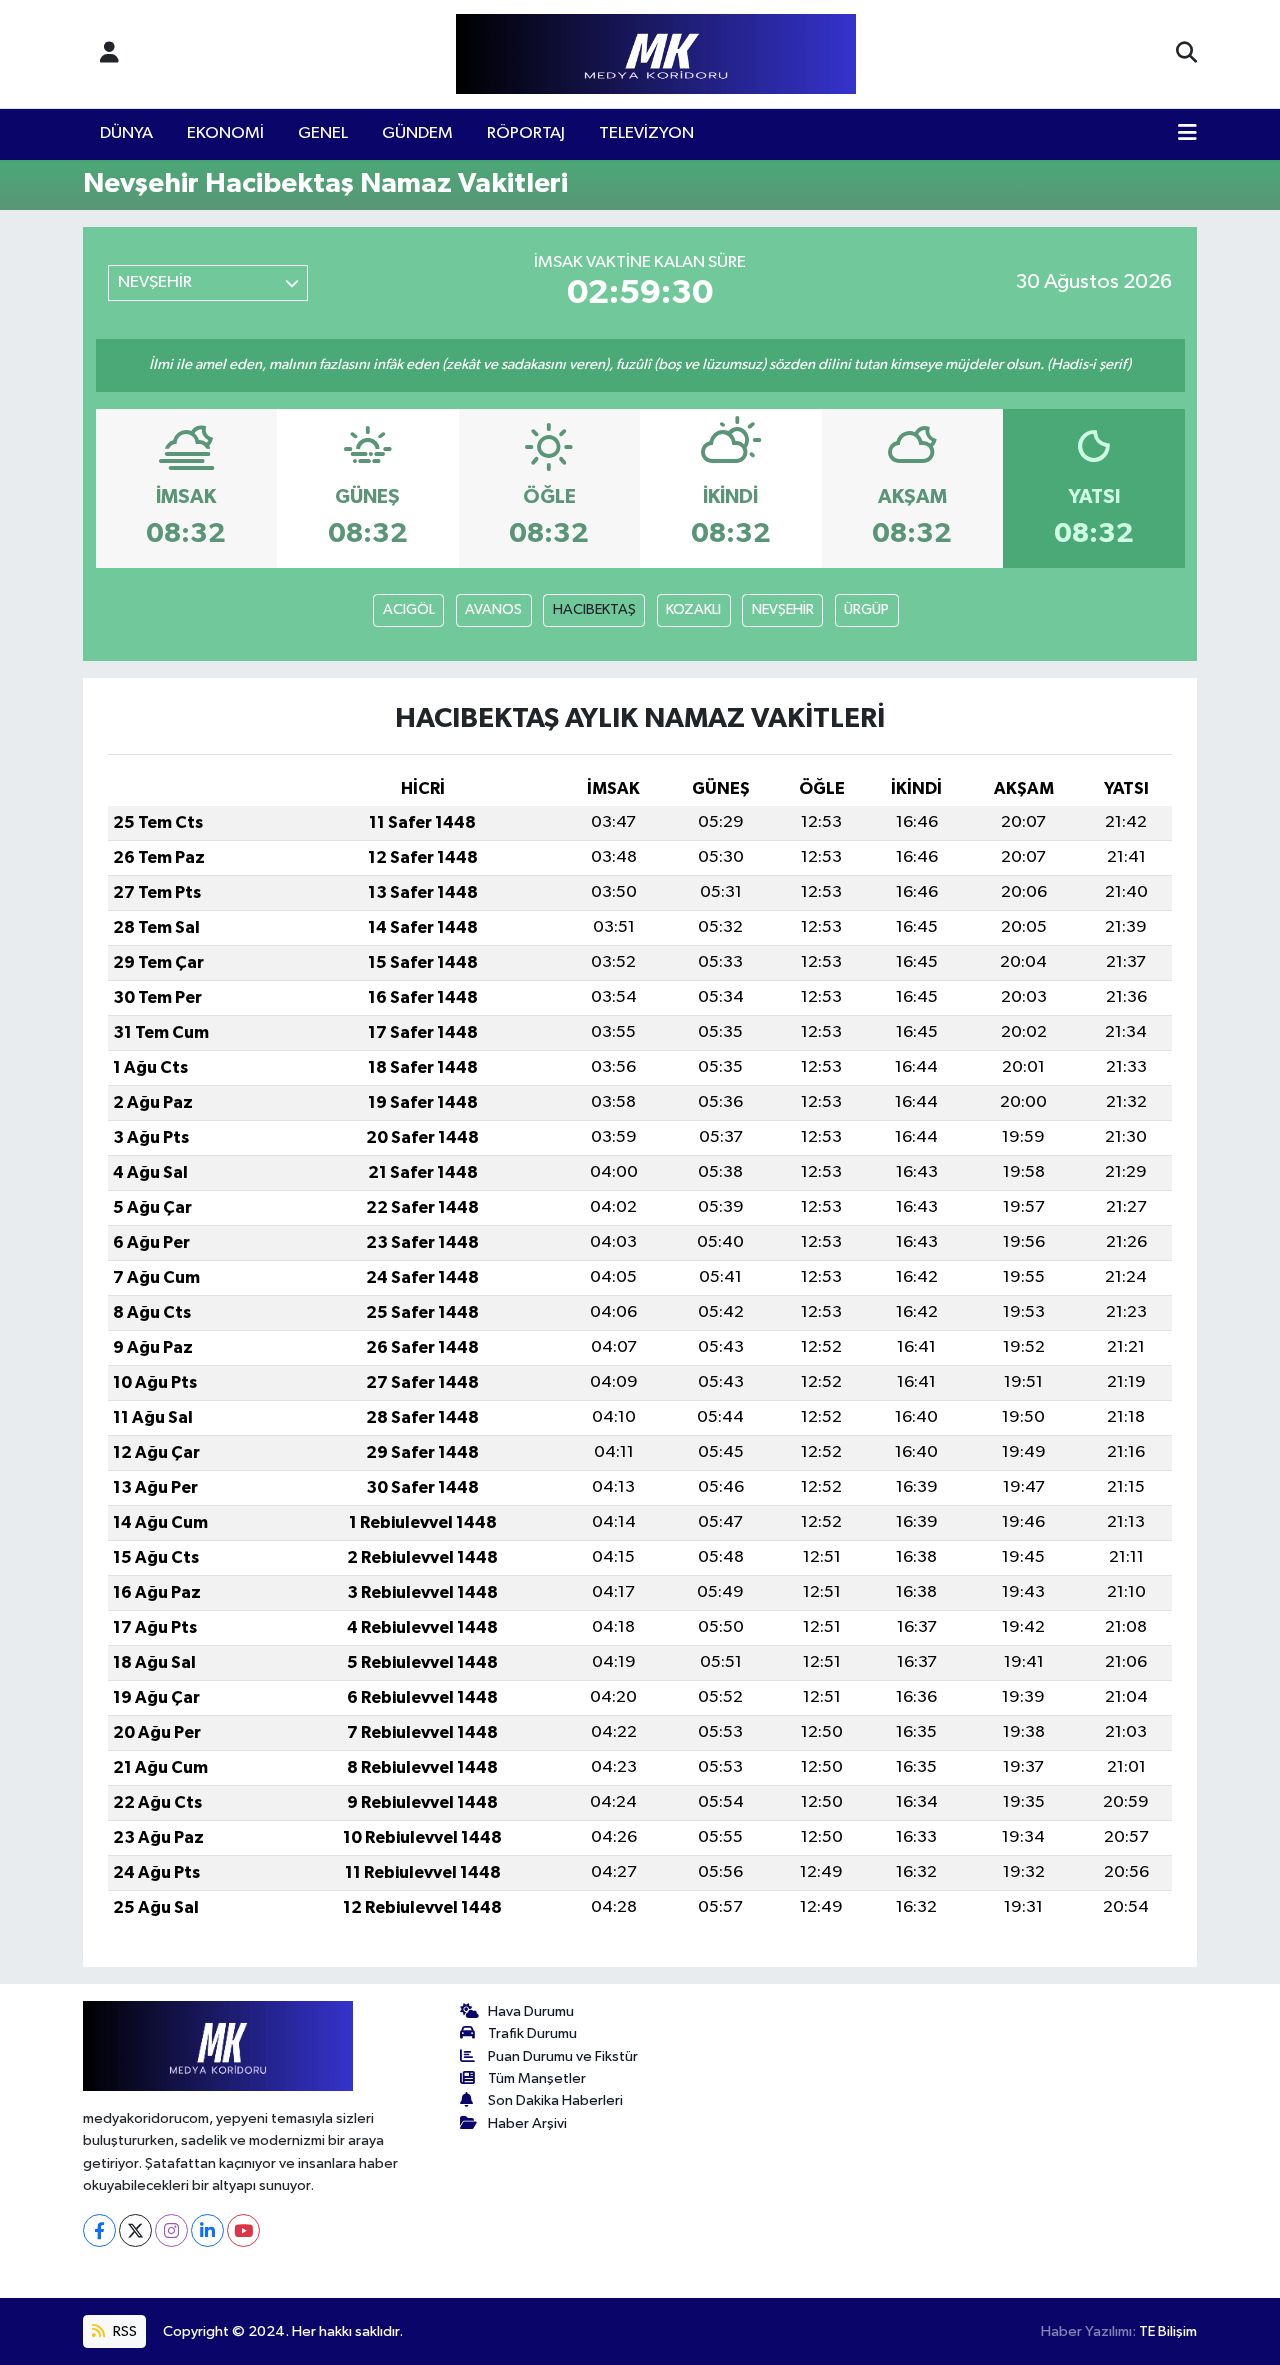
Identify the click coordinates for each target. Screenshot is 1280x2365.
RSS (123, 2331)
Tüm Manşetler (537, 2078)
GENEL (323, 133)
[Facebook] (99, 2230)
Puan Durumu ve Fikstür (563, 2056)
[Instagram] (171, 2230)
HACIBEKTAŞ (594, 609)
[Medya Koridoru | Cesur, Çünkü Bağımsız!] (656, 54)
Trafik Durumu (532, 2033)
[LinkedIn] (207, 2230)
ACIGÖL (409, 609)
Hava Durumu (531, 2011)
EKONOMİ (225, 133)
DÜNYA (126, 133)
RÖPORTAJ (526, 133)
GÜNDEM (417, 133)
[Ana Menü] (1187, 134)
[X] (135, 2230)
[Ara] (1186, 54)
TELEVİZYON (646, 133)
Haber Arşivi (527, 2123)
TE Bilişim (1168, 2331)
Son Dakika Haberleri (555, 2100)
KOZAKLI (693, 609)
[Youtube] (243, 2230)
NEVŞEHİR (783, 609)
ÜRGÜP (866, 609)
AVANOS (493, 609)
